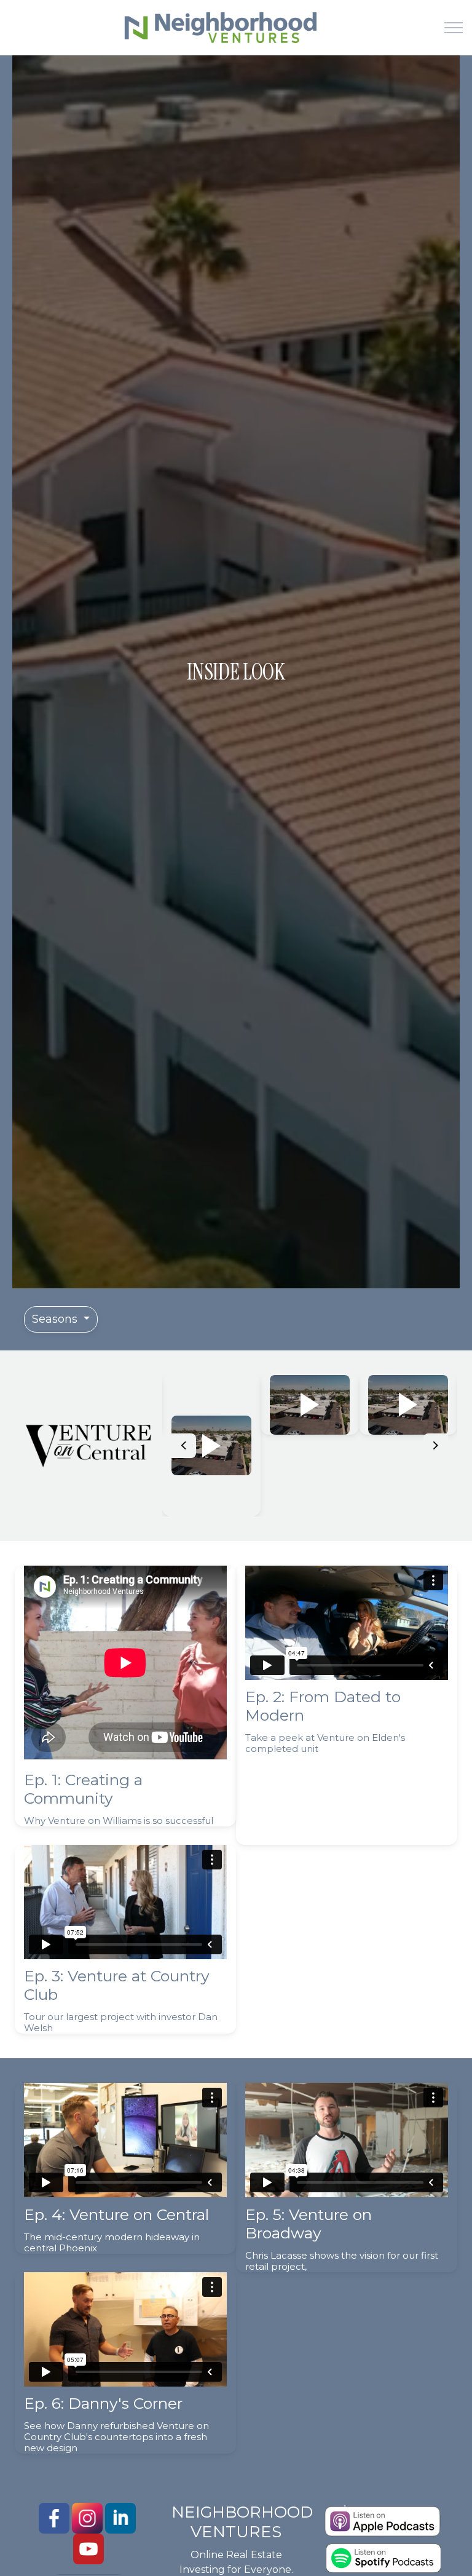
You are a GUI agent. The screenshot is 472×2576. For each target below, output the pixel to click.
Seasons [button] (56, 1319)
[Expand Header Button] (454, 28)
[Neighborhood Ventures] (218, 28)
